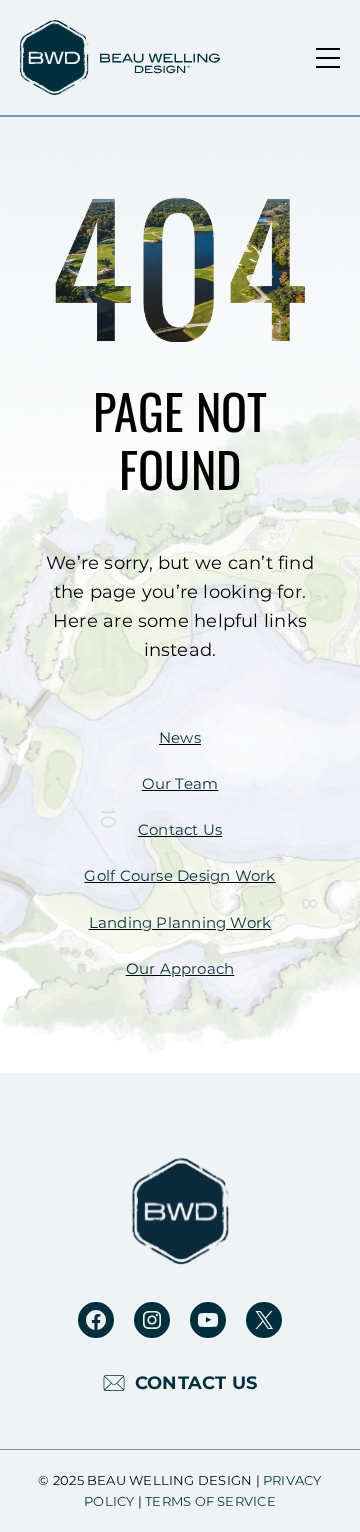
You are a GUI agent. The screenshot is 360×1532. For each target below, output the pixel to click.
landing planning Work (180, 923)
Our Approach (180, 969)
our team (180, 784)
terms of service (210, 1501)
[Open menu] (328, 58)
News (180, 738)
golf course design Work (179, 876)
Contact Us (196, 1383)
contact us (180, 830)
